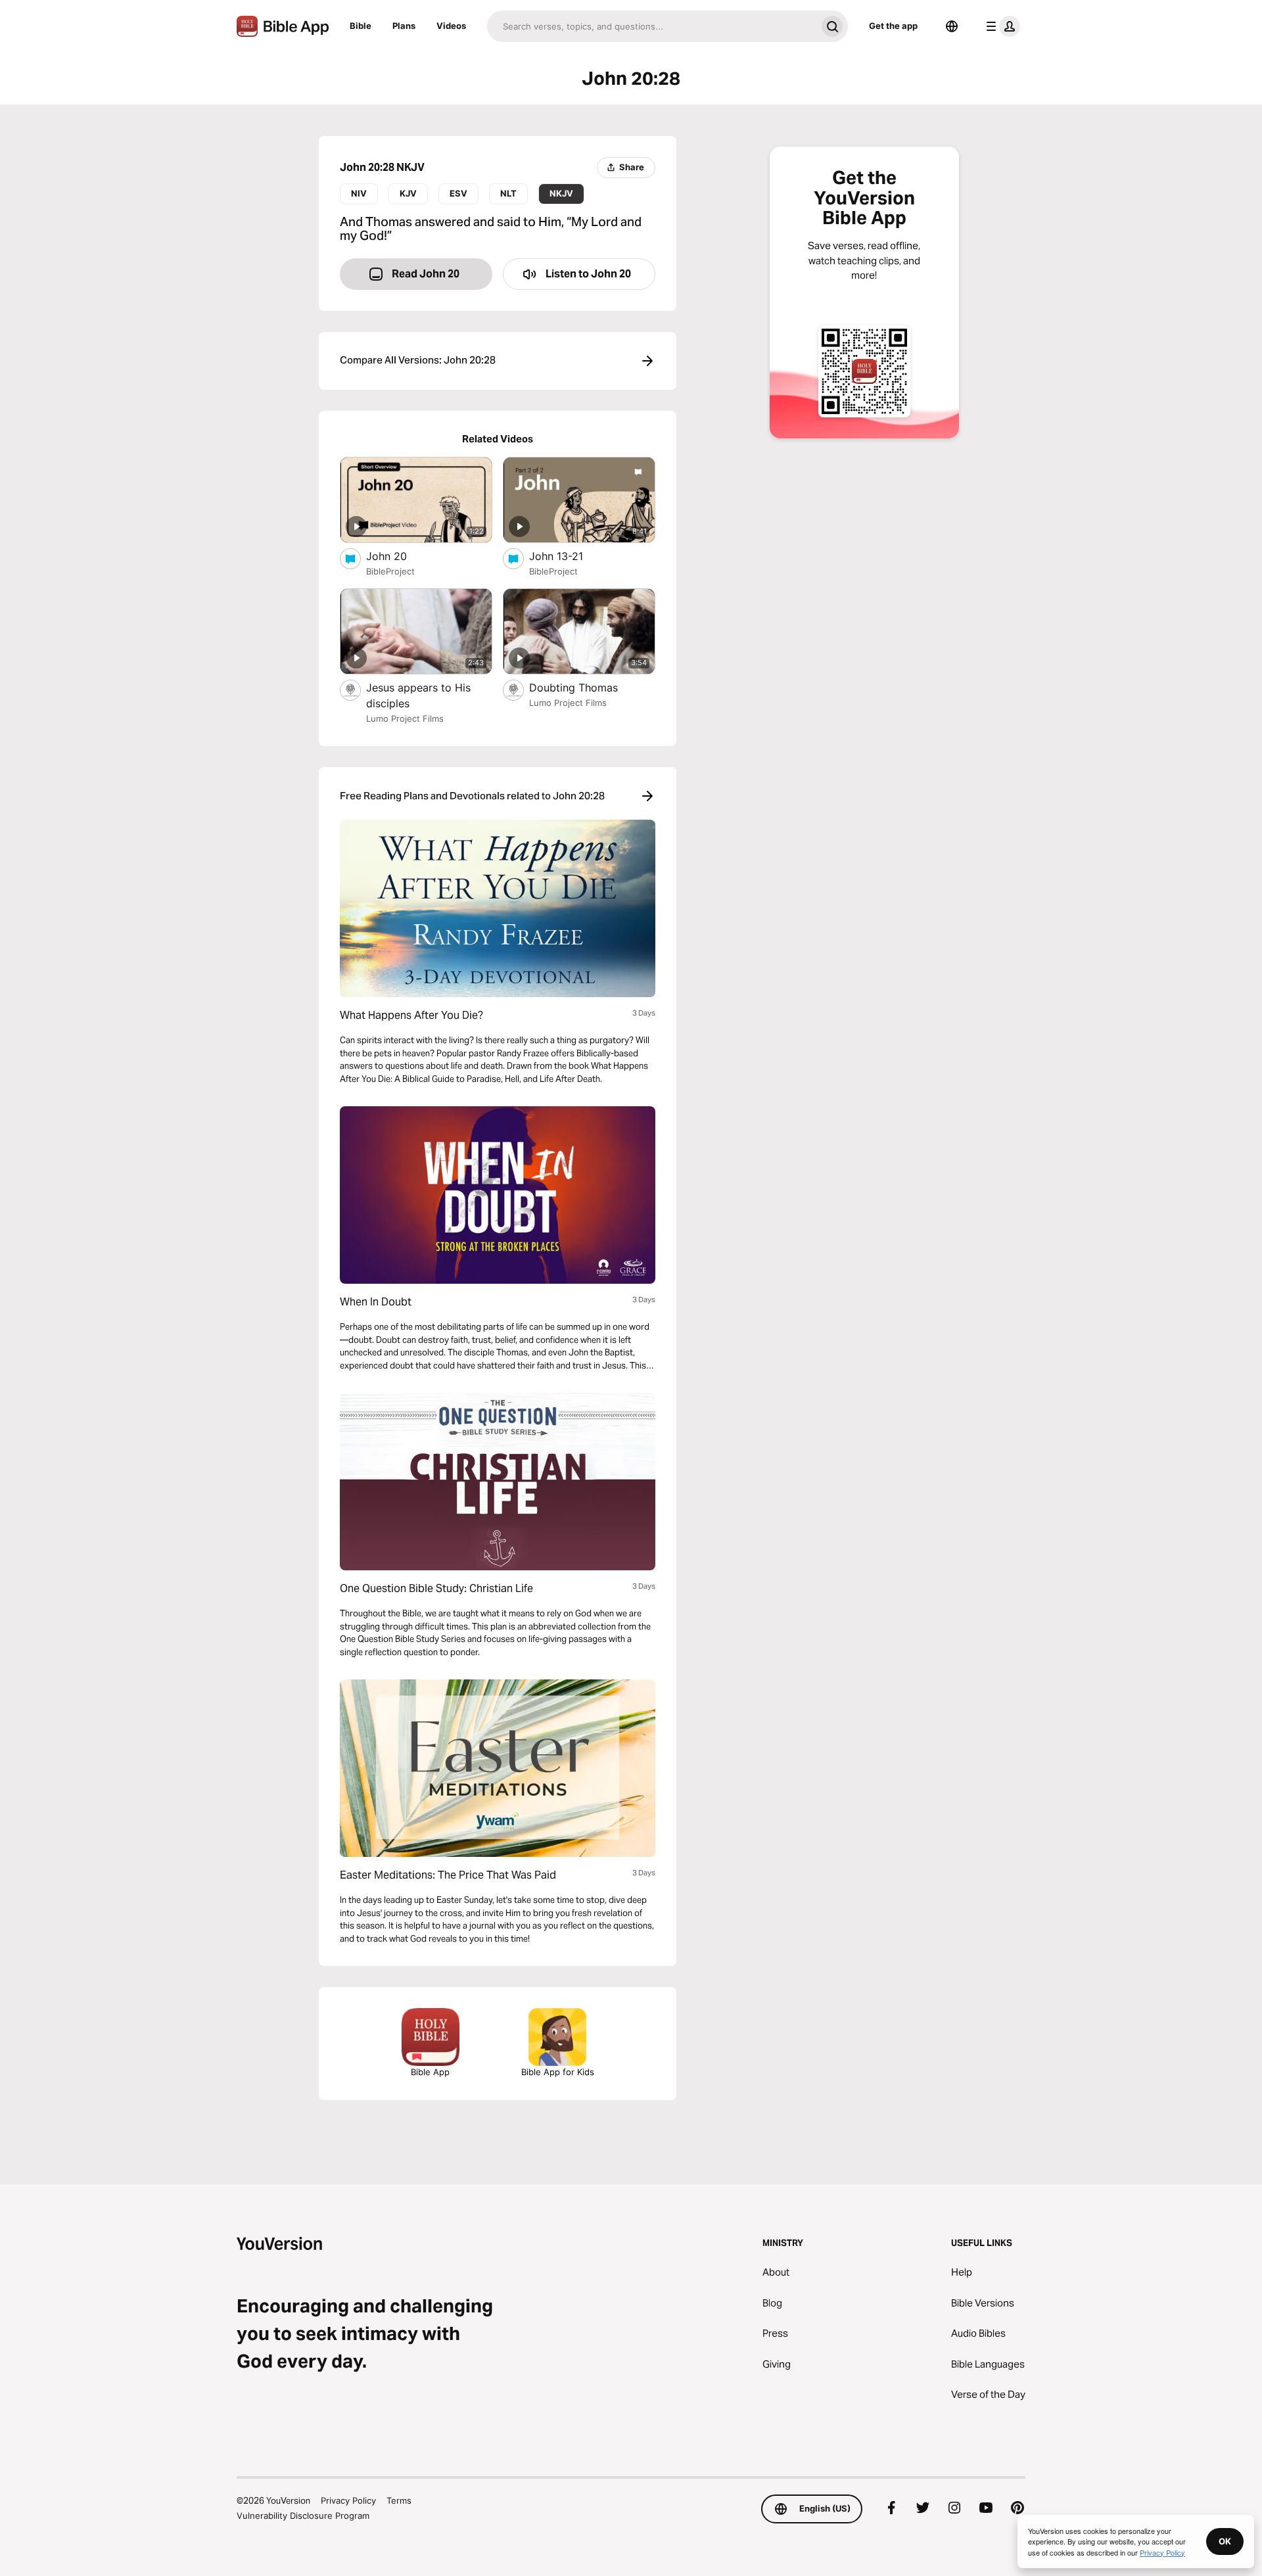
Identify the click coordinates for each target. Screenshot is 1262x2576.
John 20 (399, 556)
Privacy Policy (348, 2500)
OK (1225, 2541)
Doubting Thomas (587, 687)
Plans (404, 26)
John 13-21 (569, 556)
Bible (361, 26)
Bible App (430, 2072)
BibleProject (390, 571)
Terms (399, 2500)
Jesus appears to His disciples (418, 695)
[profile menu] (1000, 26)
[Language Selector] (952, 26)
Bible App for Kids (558, 2072)
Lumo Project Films (405, 718)
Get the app (893, 26)
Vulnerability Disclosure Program (303, 2516)
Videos (451, 26)
